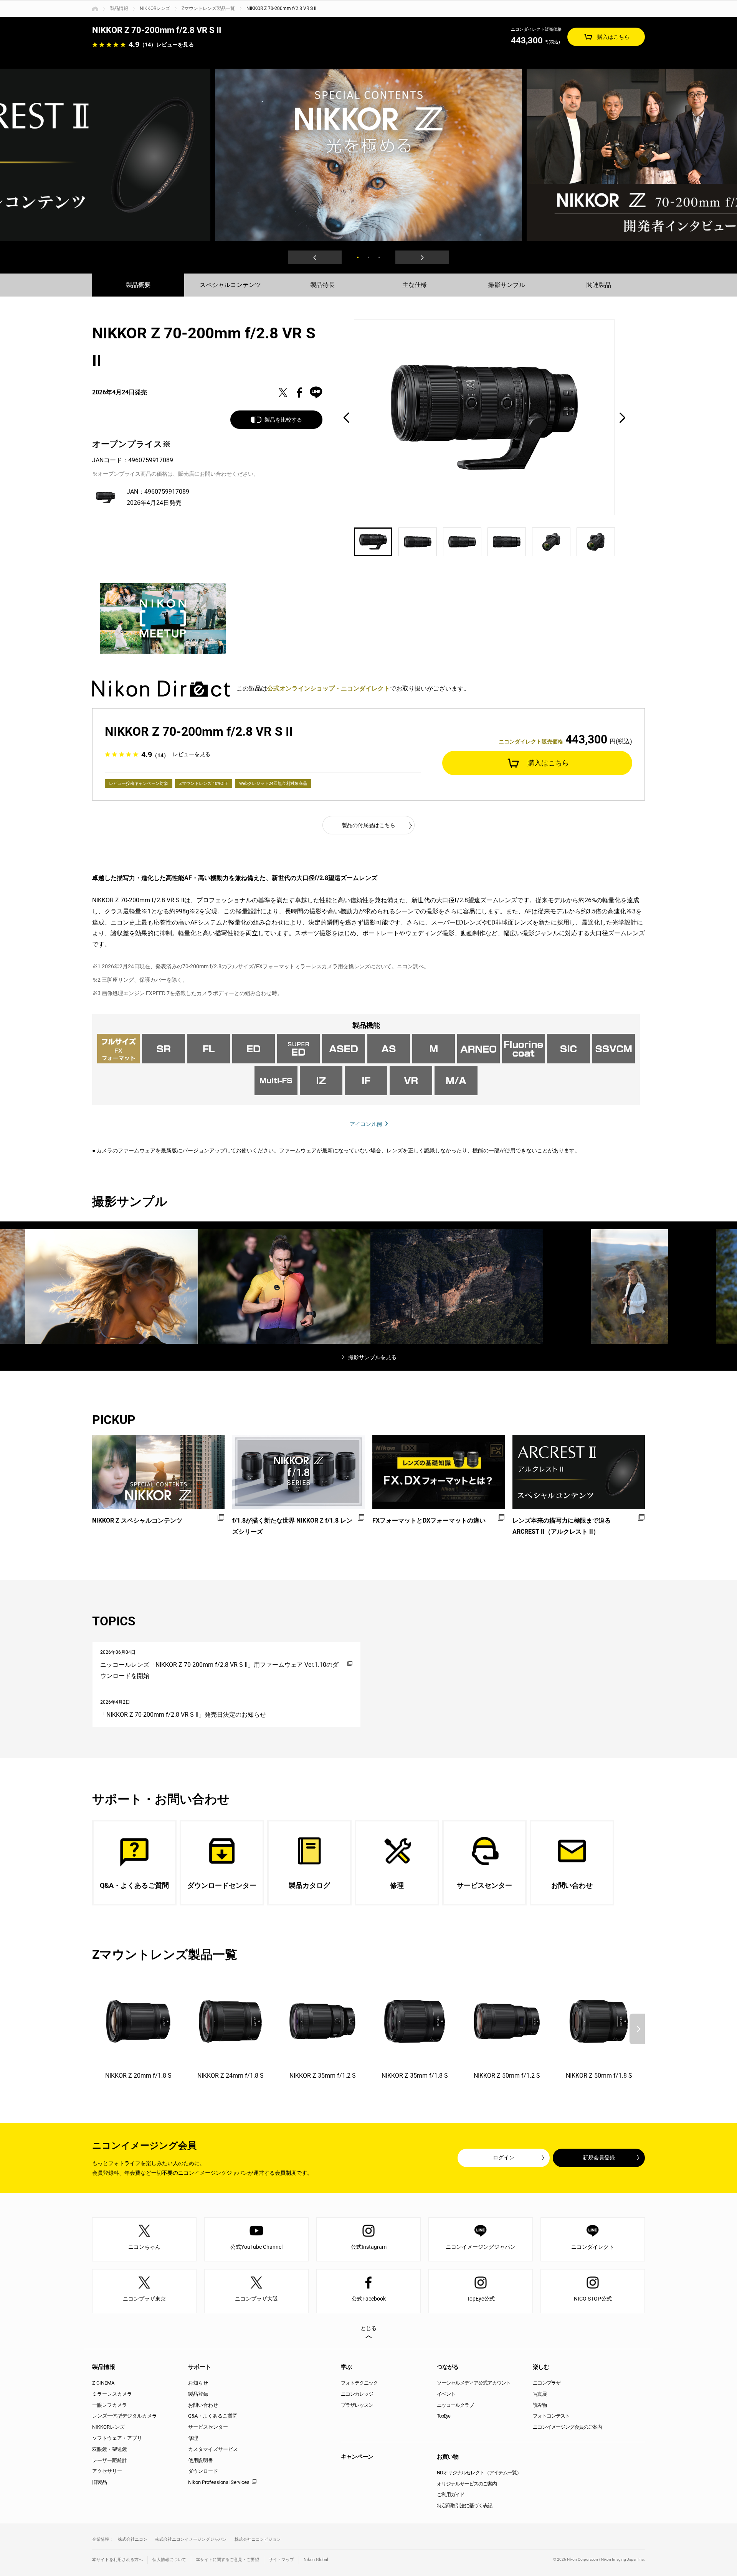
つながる (448, 2367)
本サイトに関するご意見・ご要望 (227, 2560)
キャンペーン (357, 2457)
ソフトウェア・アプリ (117, 2438)
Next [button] (422, 257)
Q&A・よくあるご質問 (213, 2416)
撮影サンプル (507, 285)
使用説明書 (201, 2460)
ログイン (504, 2157)
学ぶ (346, 2367)
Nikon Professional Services (219, 2482)
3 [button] (379, 257)
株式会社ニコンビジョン (258, 2539)
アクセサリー (107, 2471)
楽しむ (541, 2367)
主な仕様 (415, 285)
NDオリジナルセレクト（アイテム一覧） (479, 2473)
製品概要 (138, 285)
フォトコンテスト (551, 2416)
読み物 (540, 2405)
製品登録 (198, 2394)
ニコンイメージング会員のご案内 (567, 2427)
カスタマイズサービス (213, 2449)
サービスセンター (208, 2427)
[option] (368, 155)
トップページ (95, 9)
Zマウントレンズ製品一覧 (208, 8)
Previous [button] (315, 257)
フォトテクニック (359, 2383)
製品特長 (322, 285)
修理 (193, 2438)
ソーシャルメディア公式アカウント (474, 2383)
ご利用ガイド (451, 2494)
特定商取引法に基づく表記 (464, 2506)
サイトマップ (281, 2560)
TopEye (444, 2416)
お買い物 (448, 2457)
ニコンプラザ (547, 2383)
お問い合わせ (203, 2405)
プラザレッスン (357, 2405)
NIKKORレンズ (155, 8)
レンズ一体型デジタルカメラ (125, 2416)
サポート (200, 2367)
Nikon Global (316, 2560)
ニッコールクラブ (455, 2405)
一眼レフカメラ (110, 2405)
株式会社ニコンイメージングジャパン (191, 2539)
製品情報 (119, 8)
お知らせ (198, 2383)
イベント (446, 2394)
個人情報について (169, 2560)
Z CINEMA (103, 2383)
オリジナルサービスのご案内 (467, 2484)
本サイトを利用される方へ (117, 2560)
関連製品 (599, 285)
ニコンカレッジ (357, 2394)
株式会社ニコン (133, 2539)
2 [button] (368, 257)
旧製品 (100, 2482)
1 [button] (358, 257)
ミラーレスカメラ (112, 2394)
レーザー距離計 (110, 2460)
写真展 (540, 2394)
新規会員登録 (599, 2157)
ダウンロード (203, 2471)
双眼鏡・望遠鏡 (110, 2449)
